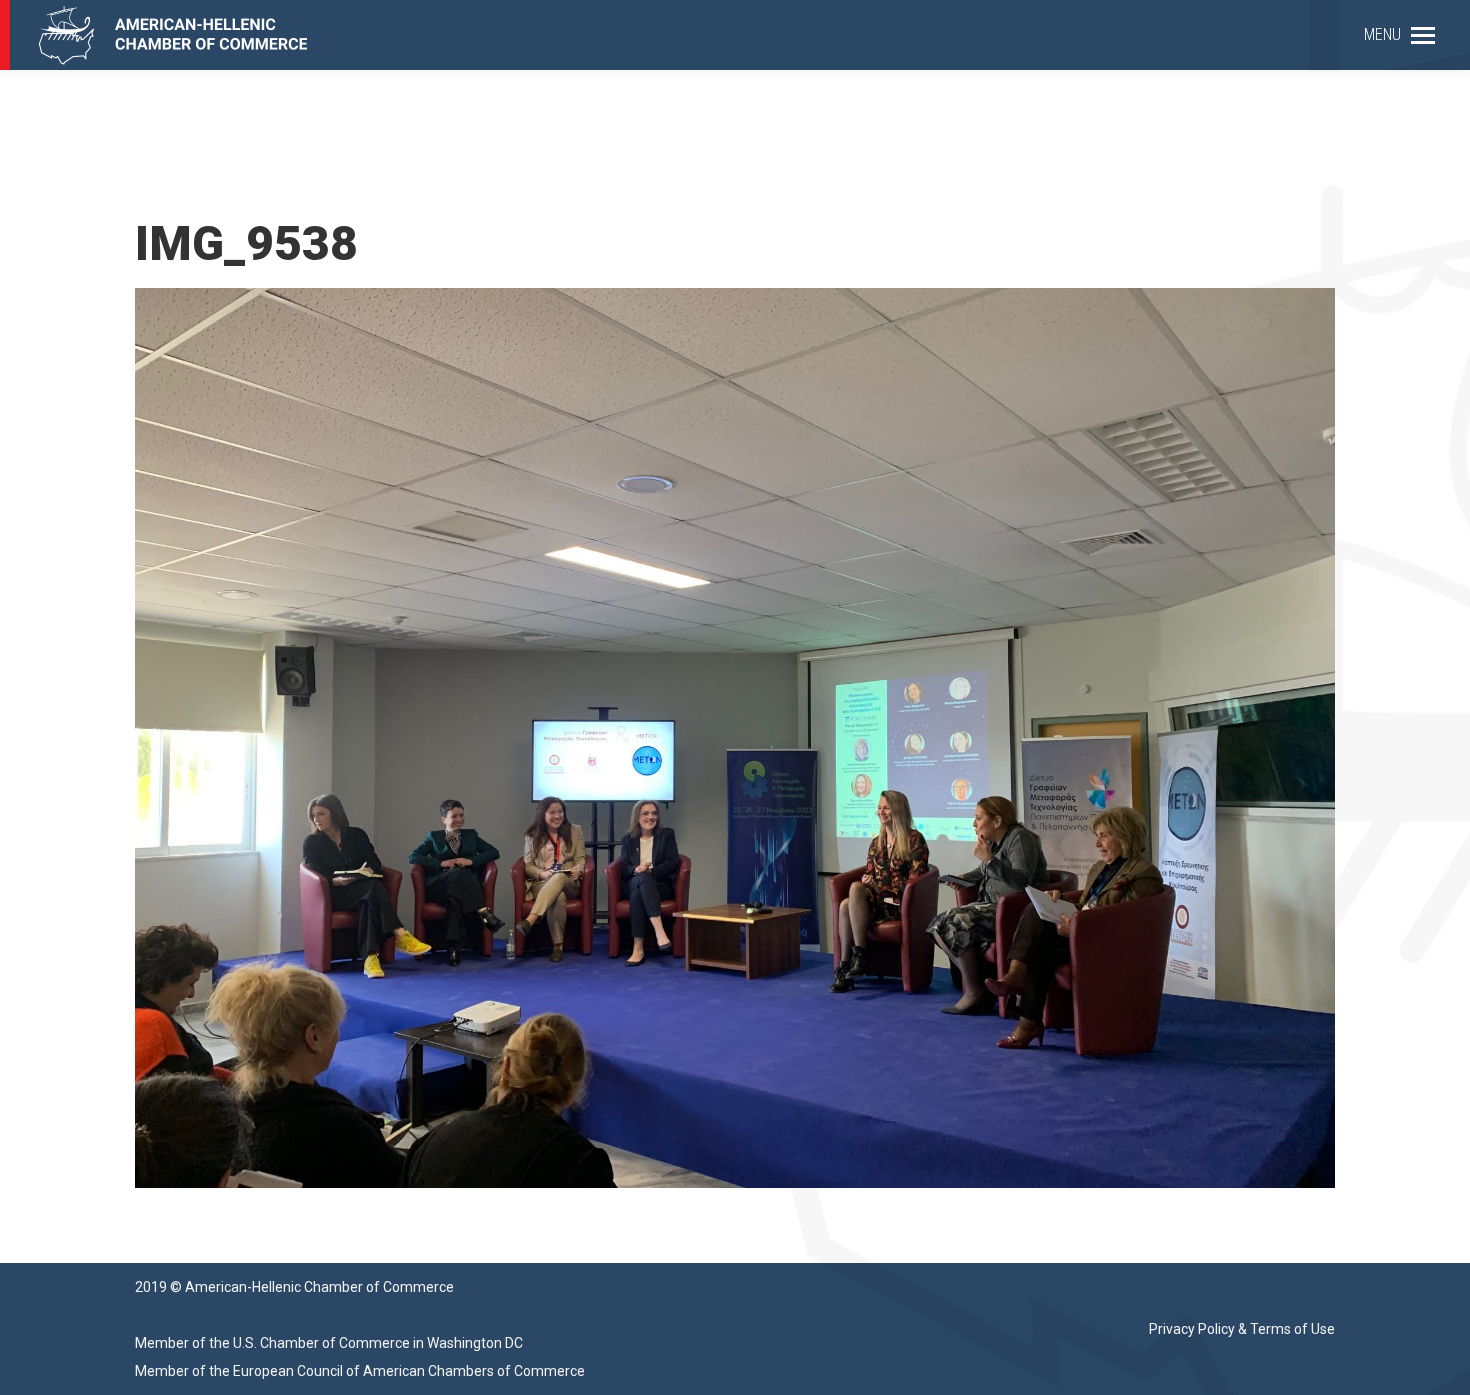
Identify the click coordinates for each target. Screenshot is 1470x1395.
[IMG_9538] (735, 738)
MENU (1382, 34)
